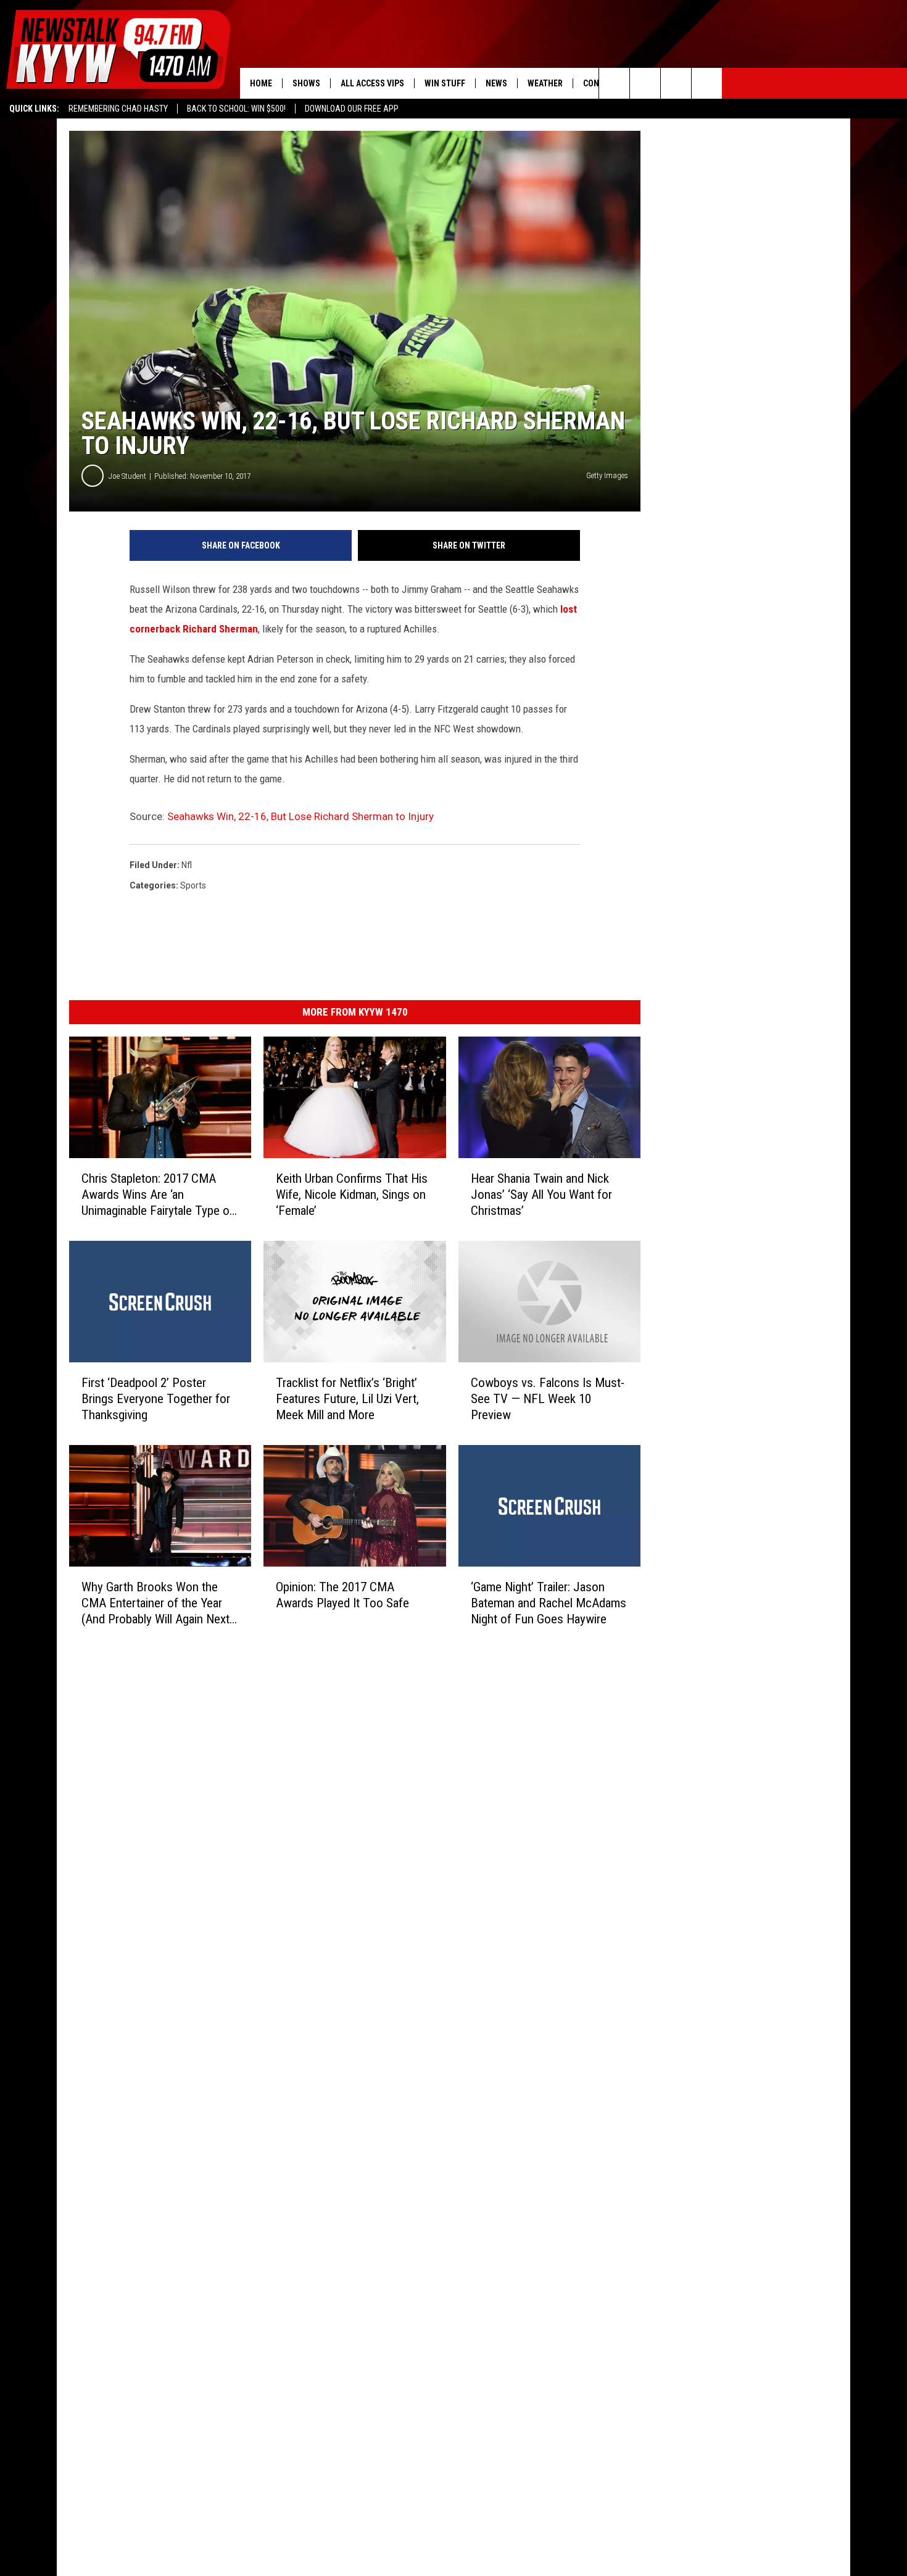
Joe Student (127, 476)
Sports (193, 885)
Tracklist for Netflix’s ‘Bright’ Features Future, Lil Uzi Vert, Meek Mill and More (347, 1399)
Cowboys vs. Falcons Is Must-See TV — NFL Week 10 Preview (548, 1399)
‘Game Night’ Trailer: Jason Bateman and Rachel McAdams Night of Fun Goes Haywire (549, 1603)
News (496, 83)
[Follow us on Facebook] (676, 83)
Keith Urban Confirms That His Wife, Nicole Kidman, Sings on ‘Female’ (352, 1195)
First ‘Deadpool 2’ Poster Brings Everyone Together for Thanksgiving (156, 1399)
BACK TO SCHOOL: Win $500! (236, 109)
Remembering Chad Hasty (118, 109)
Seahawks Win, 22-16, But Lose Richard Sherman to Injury (300, 816)
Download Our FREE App (352, 109)
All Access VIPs (372, 83)
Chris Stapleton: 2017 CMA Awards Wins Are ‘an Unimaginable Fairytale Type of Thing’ (158, 1195)
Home (261, 83)
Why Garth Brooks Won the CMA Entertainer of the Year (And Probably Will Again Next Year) (155, 1603)
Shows (306, 83)
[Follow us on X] (707, 83)
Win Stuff (445, 83)
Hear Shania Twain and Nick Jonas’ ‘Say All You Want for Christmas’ (541, 1195)
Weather (545, 83)
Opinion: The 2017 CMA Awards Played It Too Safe (342, 1595)
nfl (187, 865)
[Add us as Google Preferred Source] (645, 83)
